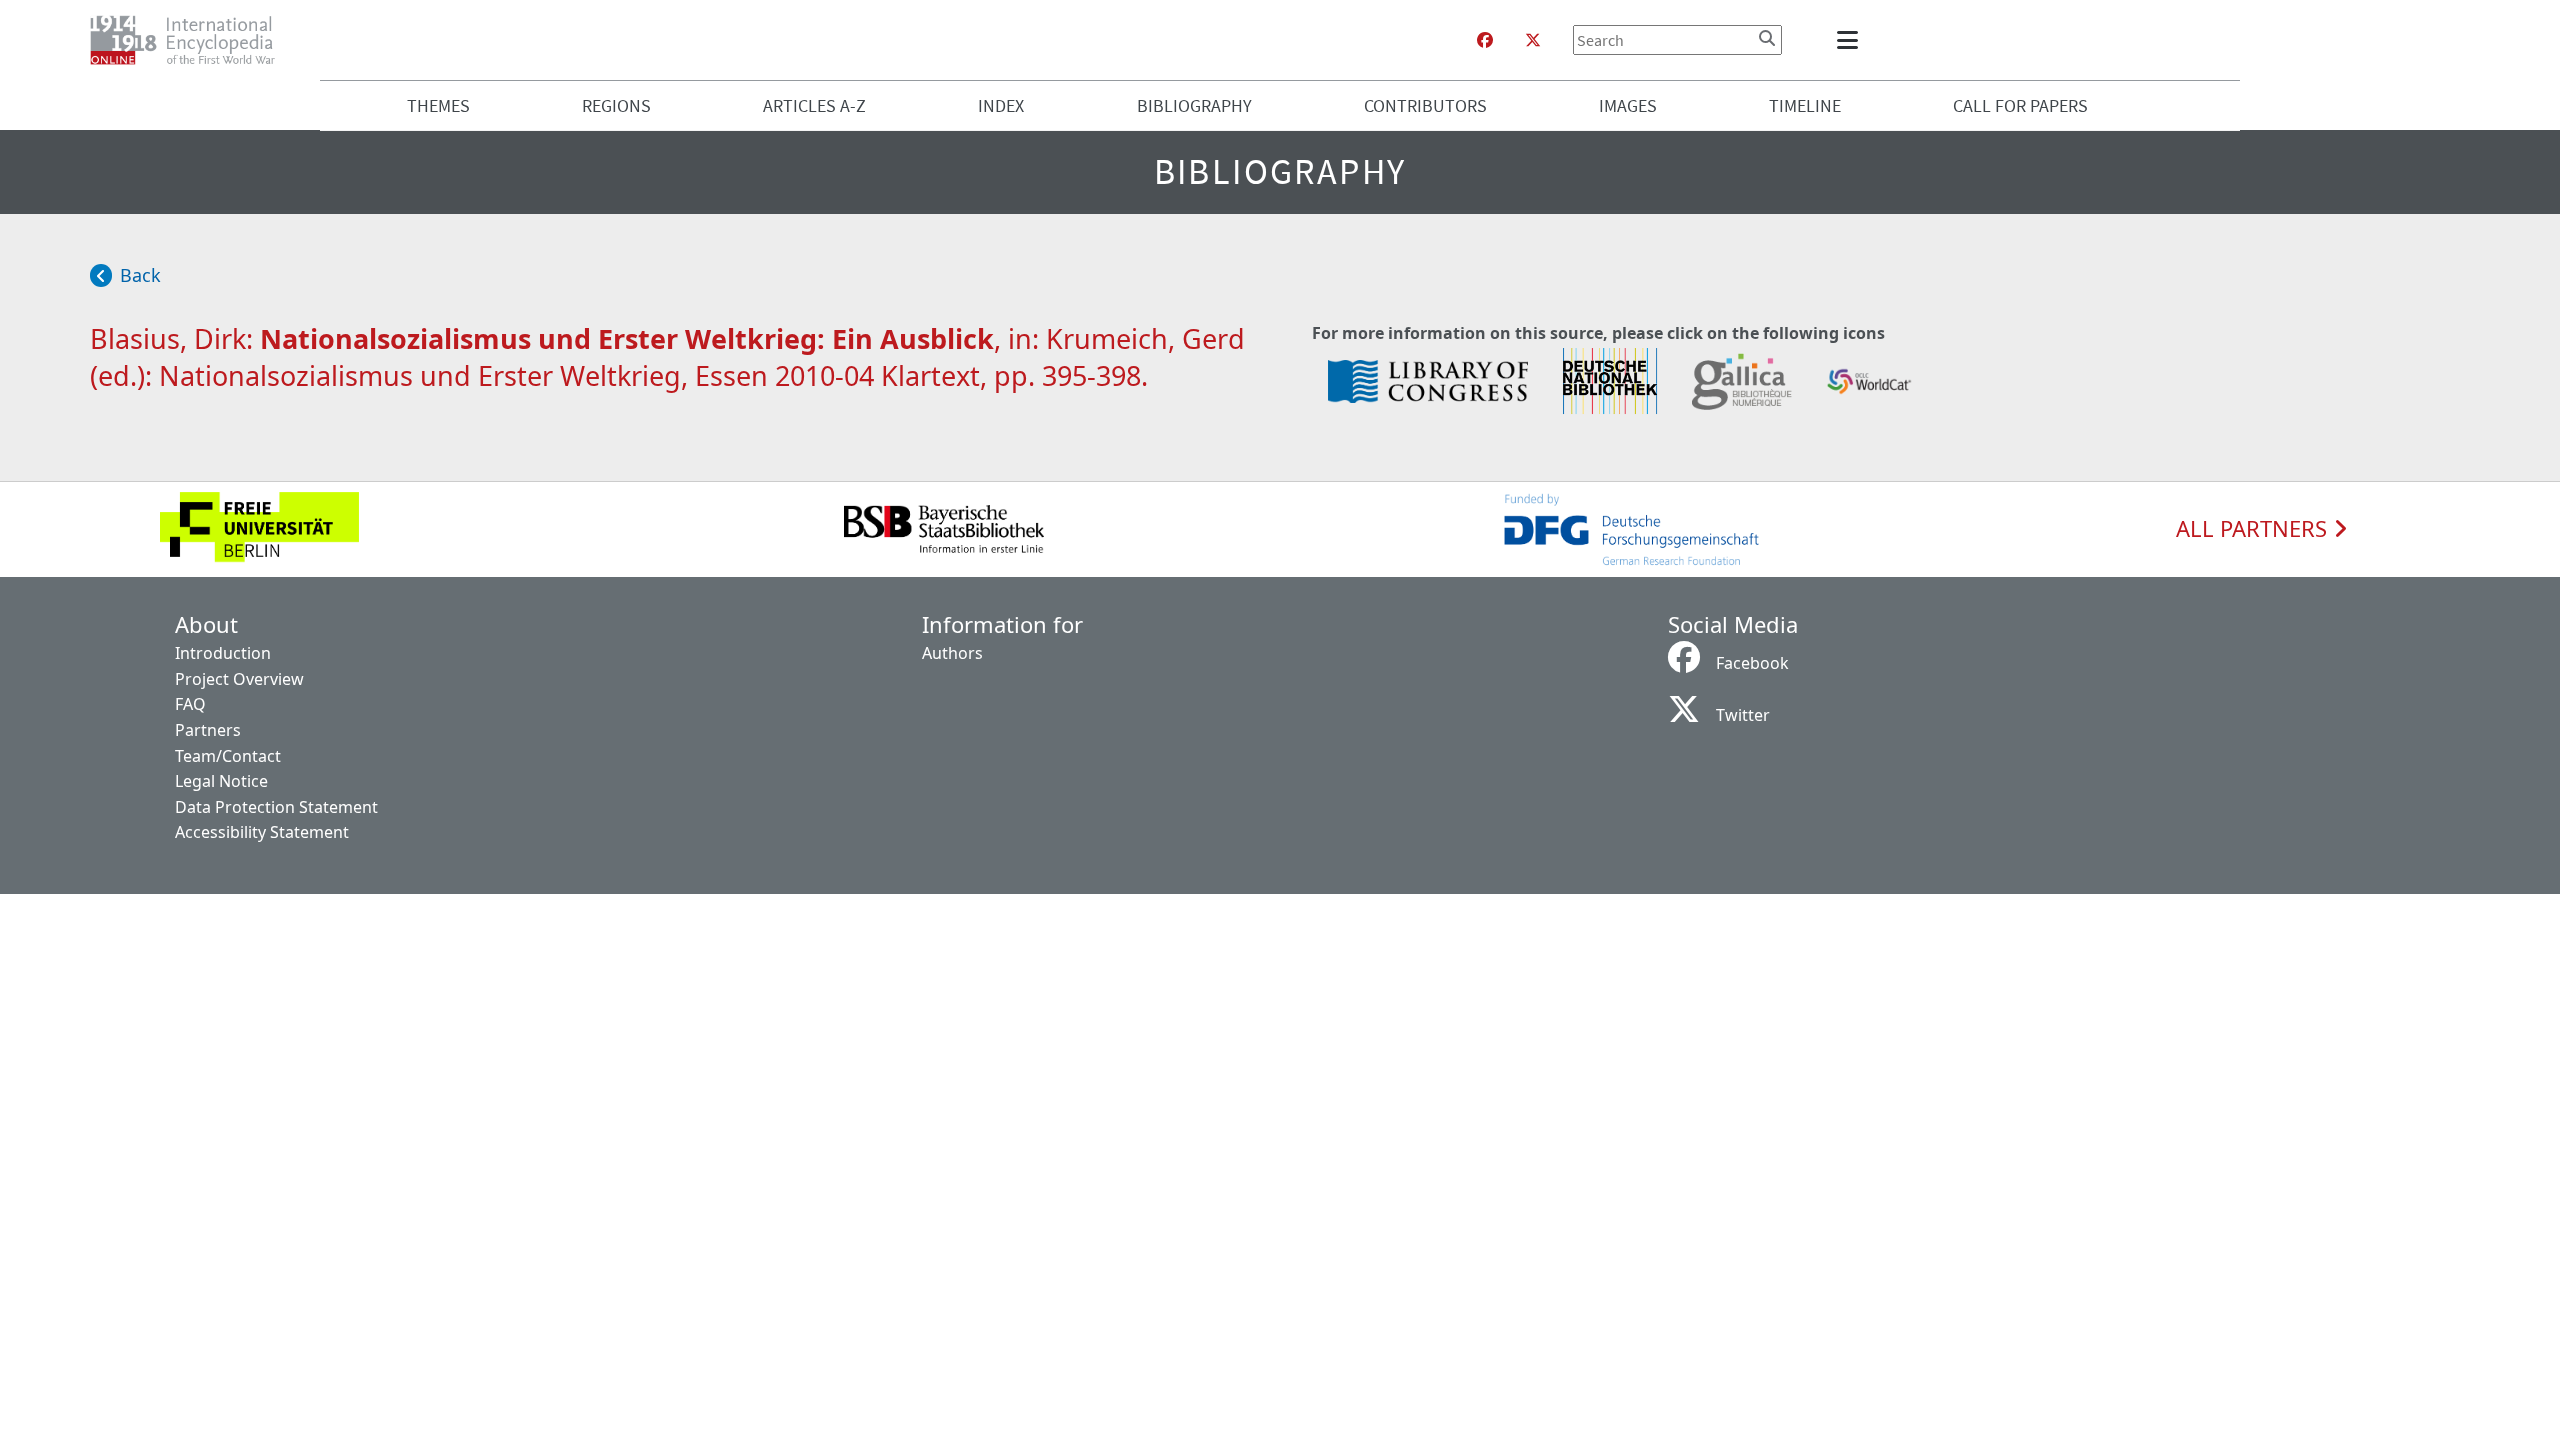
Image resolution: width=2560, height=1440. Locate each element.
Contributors (1425, 105)
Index (1001, 105)
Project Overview (239, 679)
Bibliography (1194, 105)
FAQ (190, 704)
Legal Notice (221, 781)
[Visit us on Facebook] (1485, 40)
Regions (616, 105)
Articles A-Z (814, 105)
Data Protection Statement (276, 807)
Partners (208, 730)
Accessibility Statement (262, 832)
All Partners (2254, 529)
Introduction (223, 653)
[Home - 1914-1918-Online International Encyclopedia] (190, 40)
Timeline (1805, 105)
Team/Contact (228, 756)
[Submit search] (1767, 38)
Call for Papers (2020, 105)
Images (1628, 105)
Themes (438, 105)
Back (140, 275)
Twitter (1743, 715)
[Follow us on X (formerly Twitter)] (1533, 40)
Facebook (1752, 663)
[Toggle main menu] (1851, 40)
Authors (952, 653)
